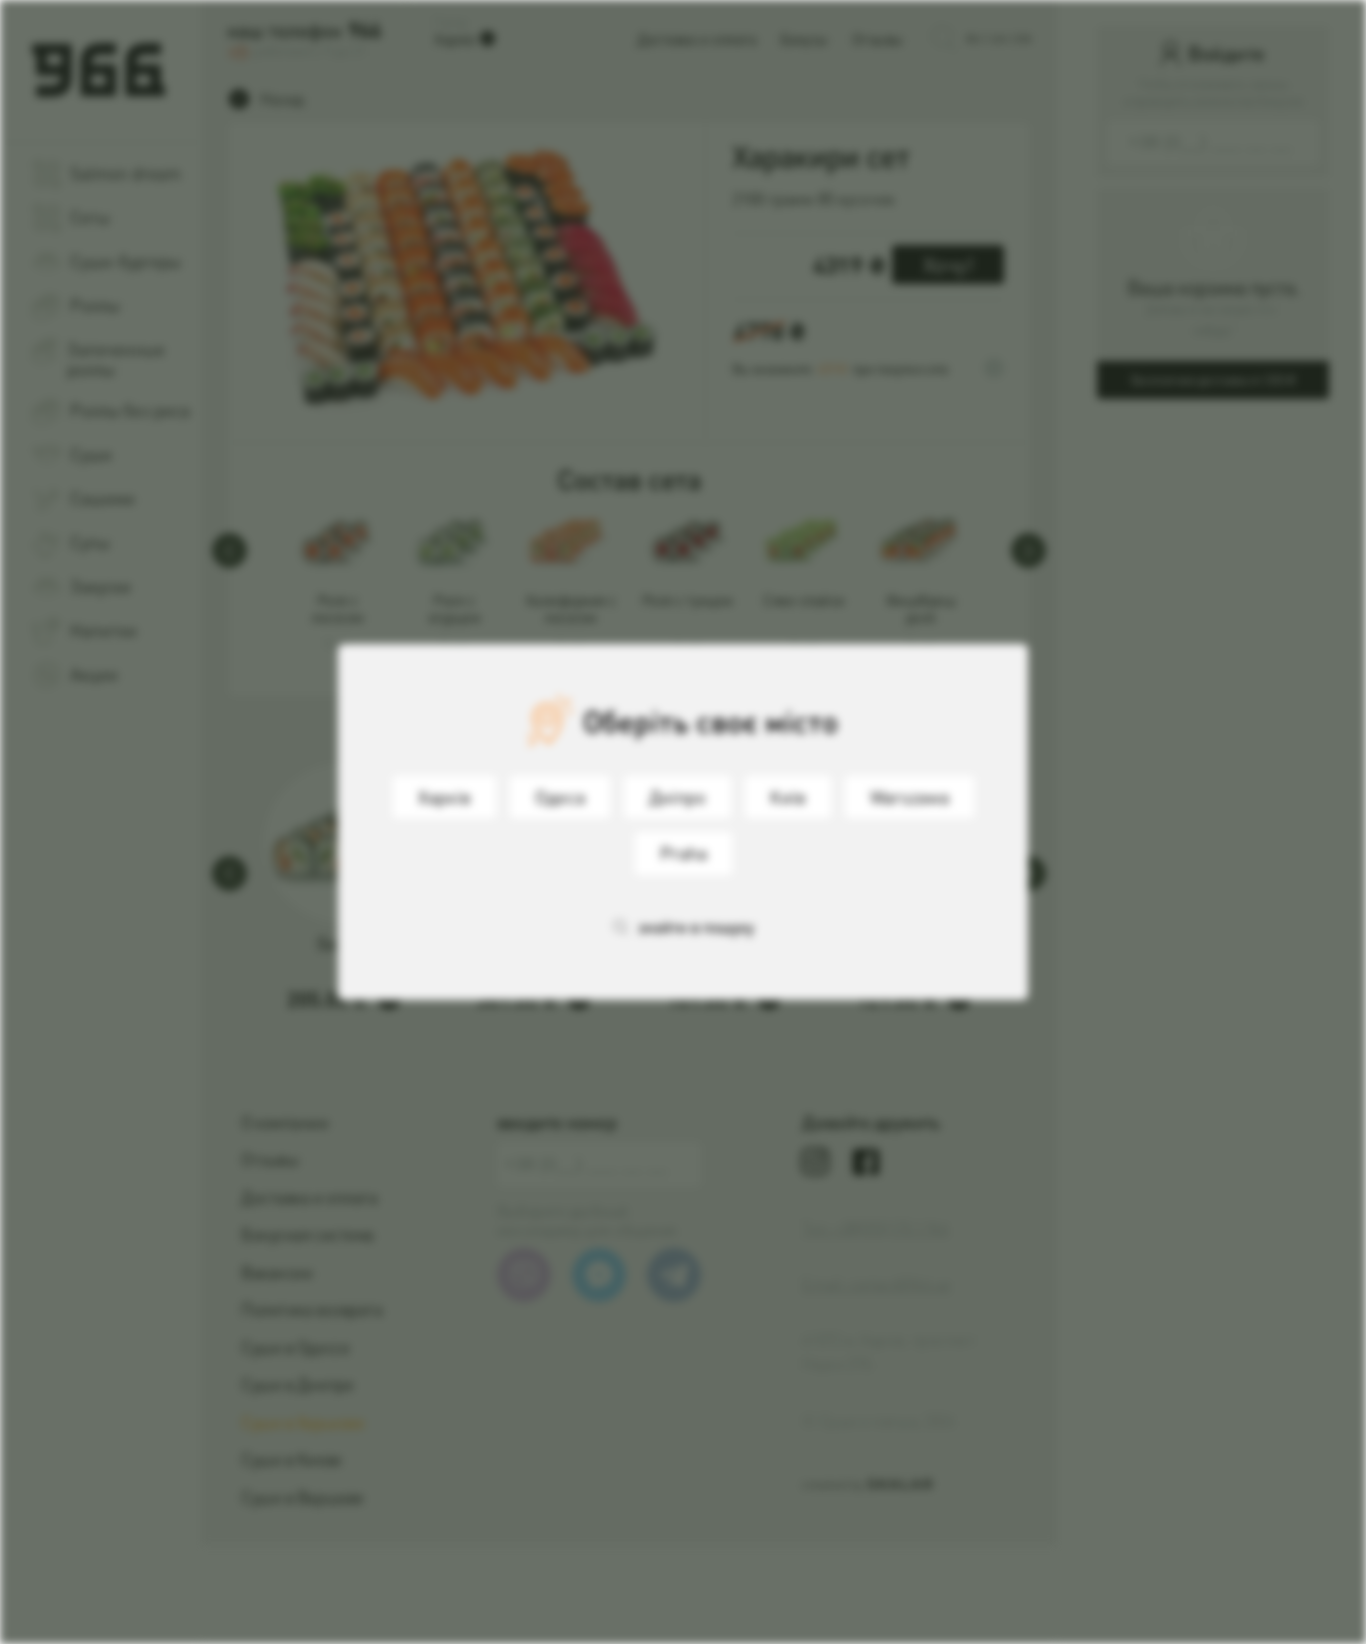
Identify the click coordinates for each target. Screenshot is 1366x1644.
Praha (683, 852)
